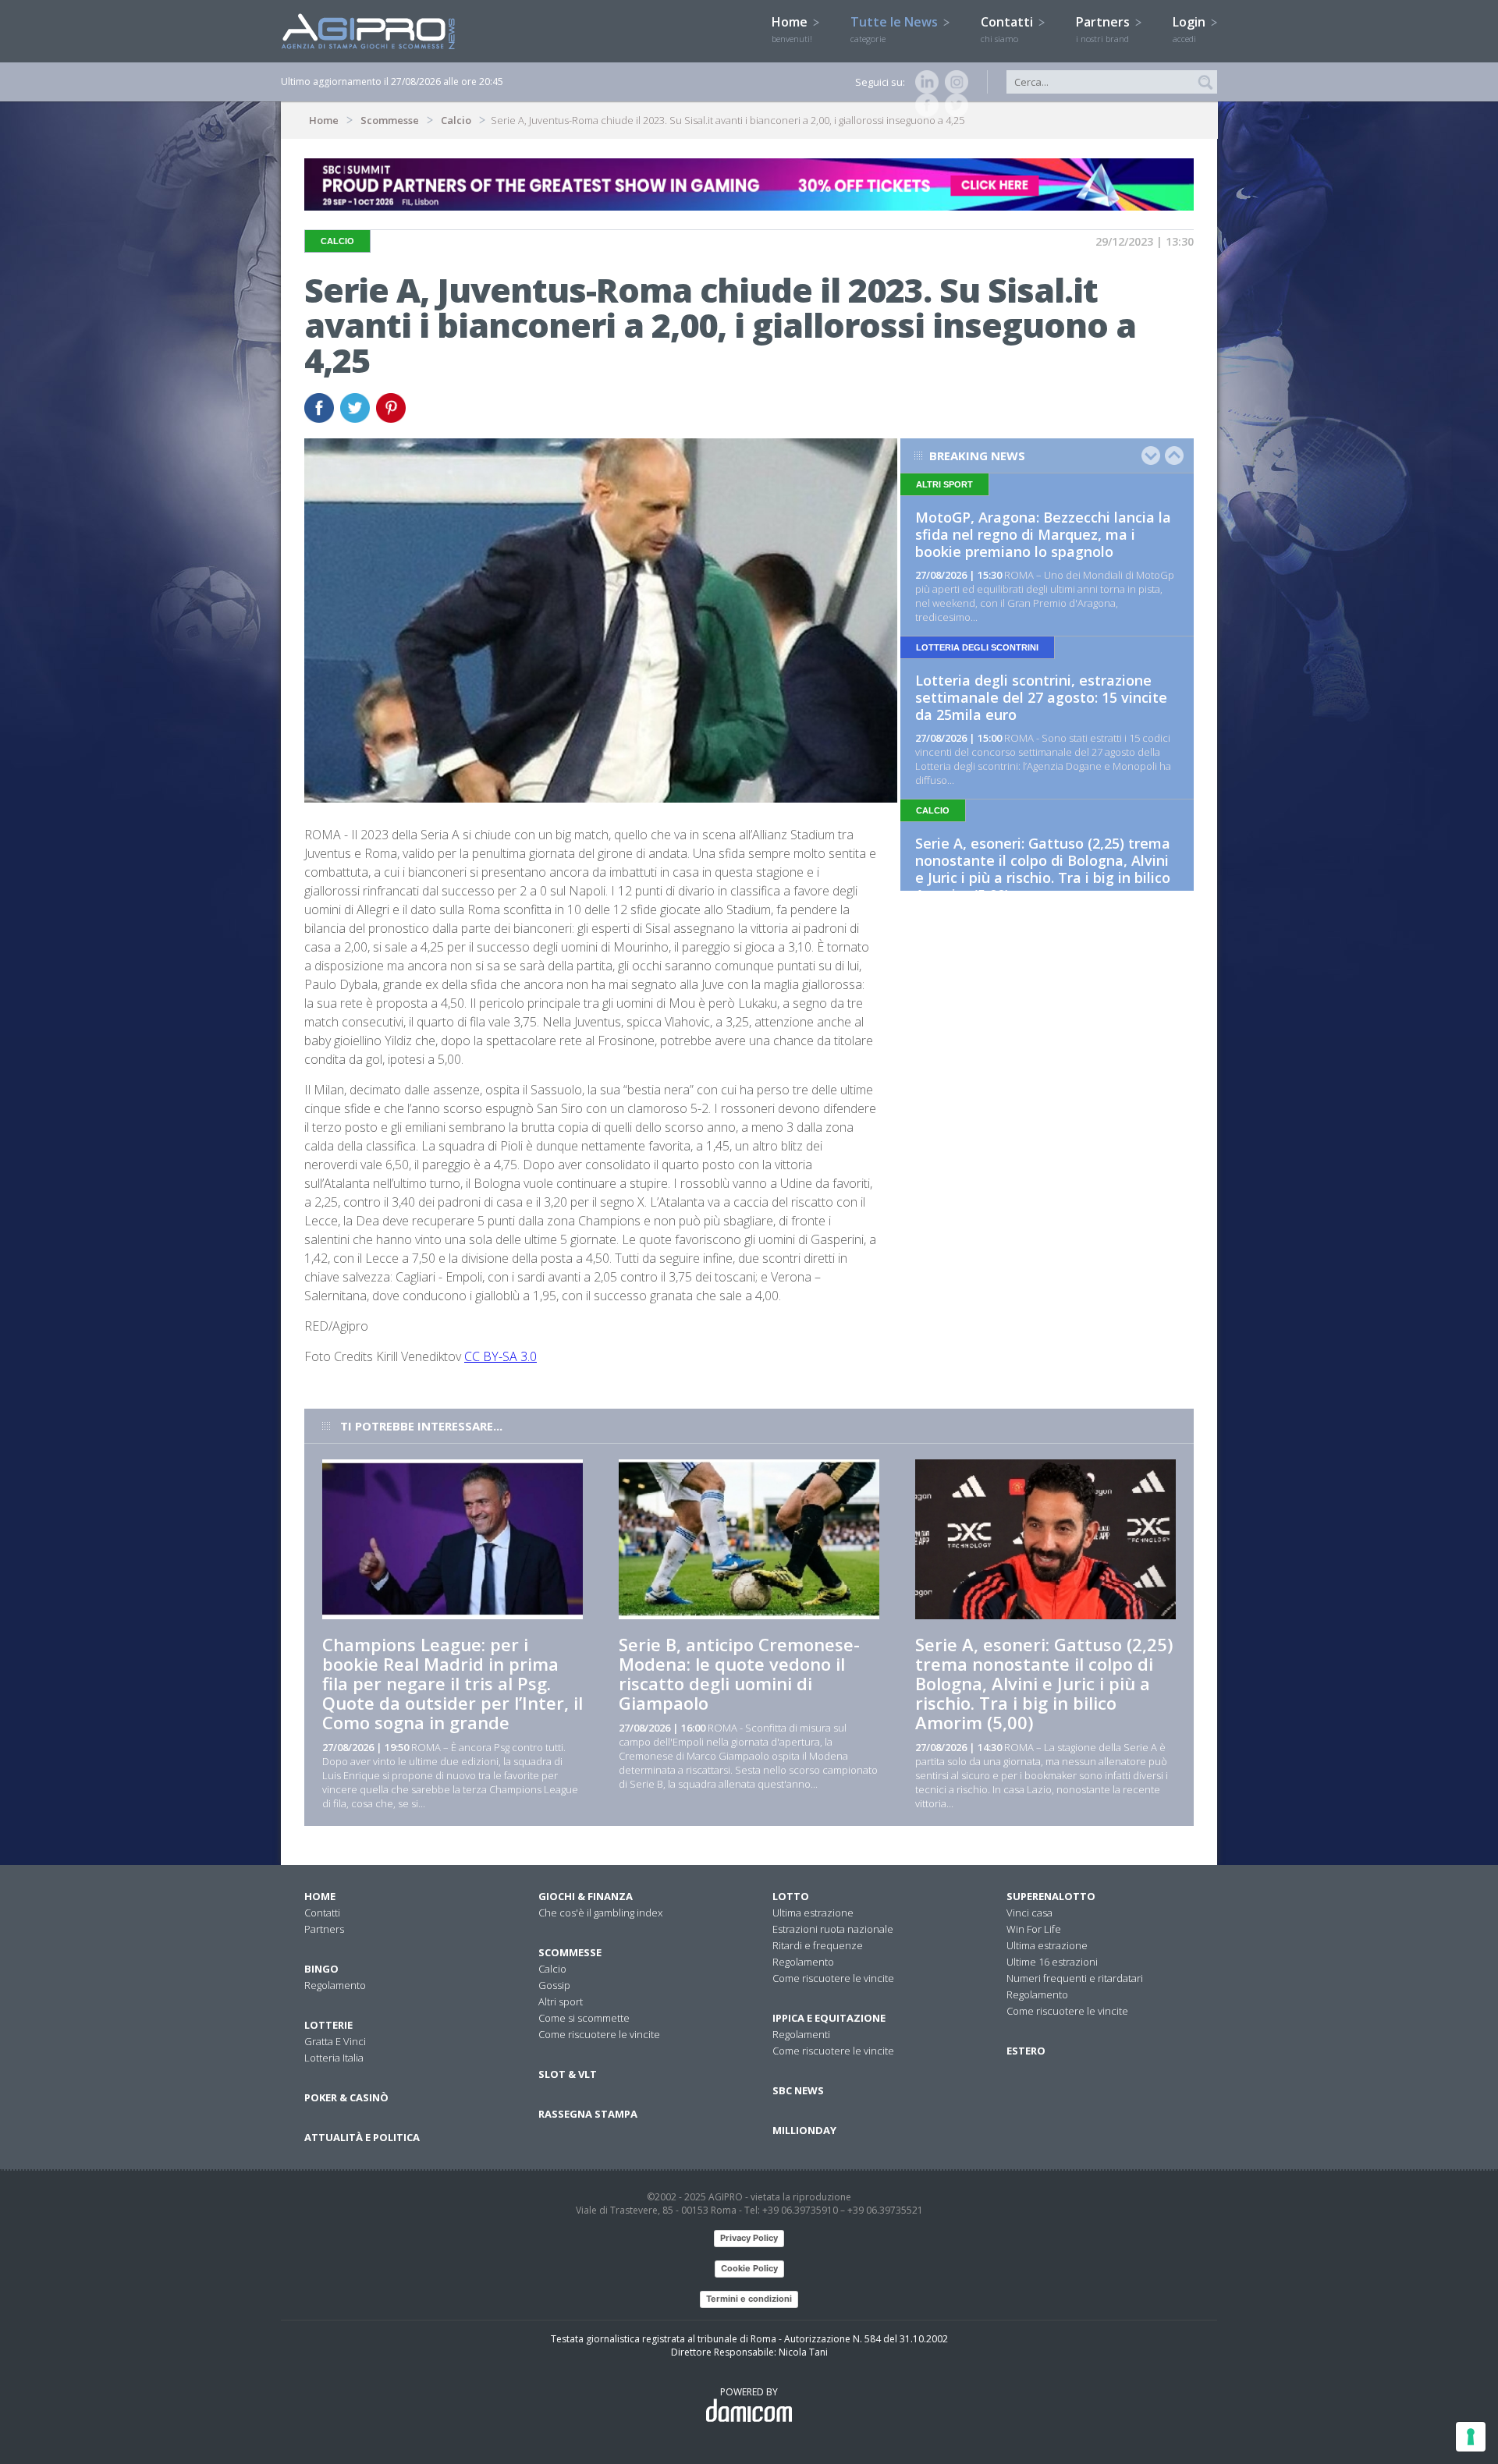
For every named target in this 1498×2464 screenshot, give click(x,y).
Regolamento (335, 1985)
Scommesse (390, 120)
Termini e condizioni (749, 2299)
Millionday (804, 2130)
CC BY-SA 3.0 (501, 1356)
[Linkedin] (924, 82)
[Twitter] (953, 105)
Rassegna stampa (588, 2114)
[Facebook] (924, 105)
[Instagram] (953, 82)
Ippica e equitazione (829, 2018)
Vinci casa (1029, 1913)
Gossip (554, 1985)
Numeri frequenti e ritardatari (1075, 1978)
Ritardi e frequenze (818, 1945)
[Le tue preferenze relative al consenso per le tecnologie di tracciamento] (1471, 2437)
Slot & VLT (568, 2074)
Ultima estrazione (813, 1913)
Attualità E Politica (362, 2137)
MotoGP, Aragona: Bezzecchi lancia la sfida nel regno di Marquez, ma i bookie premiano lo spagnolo (1043, 534)
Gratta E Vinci (335, 2041)
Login (1191, 29)
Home (792, 29)
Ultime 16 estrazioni (1052, 1962)
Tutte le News (896, 29)
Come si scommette (584, 2018)
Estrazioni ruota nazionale (833, 1929)
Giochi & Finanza (586, 1896)
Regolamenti (801, 2034)
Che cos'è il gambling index (600, 1913)
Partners (1104, 29)
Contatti (1008, 29)
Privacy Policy (749, 2238)
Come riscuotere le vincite (599, 2034)
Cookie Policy (749, 2268)
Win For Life (1034, 1929)
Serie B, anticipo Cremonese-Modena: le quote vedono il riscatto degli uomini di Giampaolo (739, 1673)
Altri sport (561, 2001)
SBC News (798, 2090)
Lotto (791, 1896)
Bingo (321, 1969)
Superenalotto (1051, 1896)
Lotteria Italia (334, 2058)
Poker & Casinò (346, 2097)
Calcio (456, 120)
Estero (1026, 2051)
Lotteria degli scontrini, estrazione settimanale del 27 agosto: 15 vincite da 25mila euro (1041, 697)
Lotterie (328, 2025)
